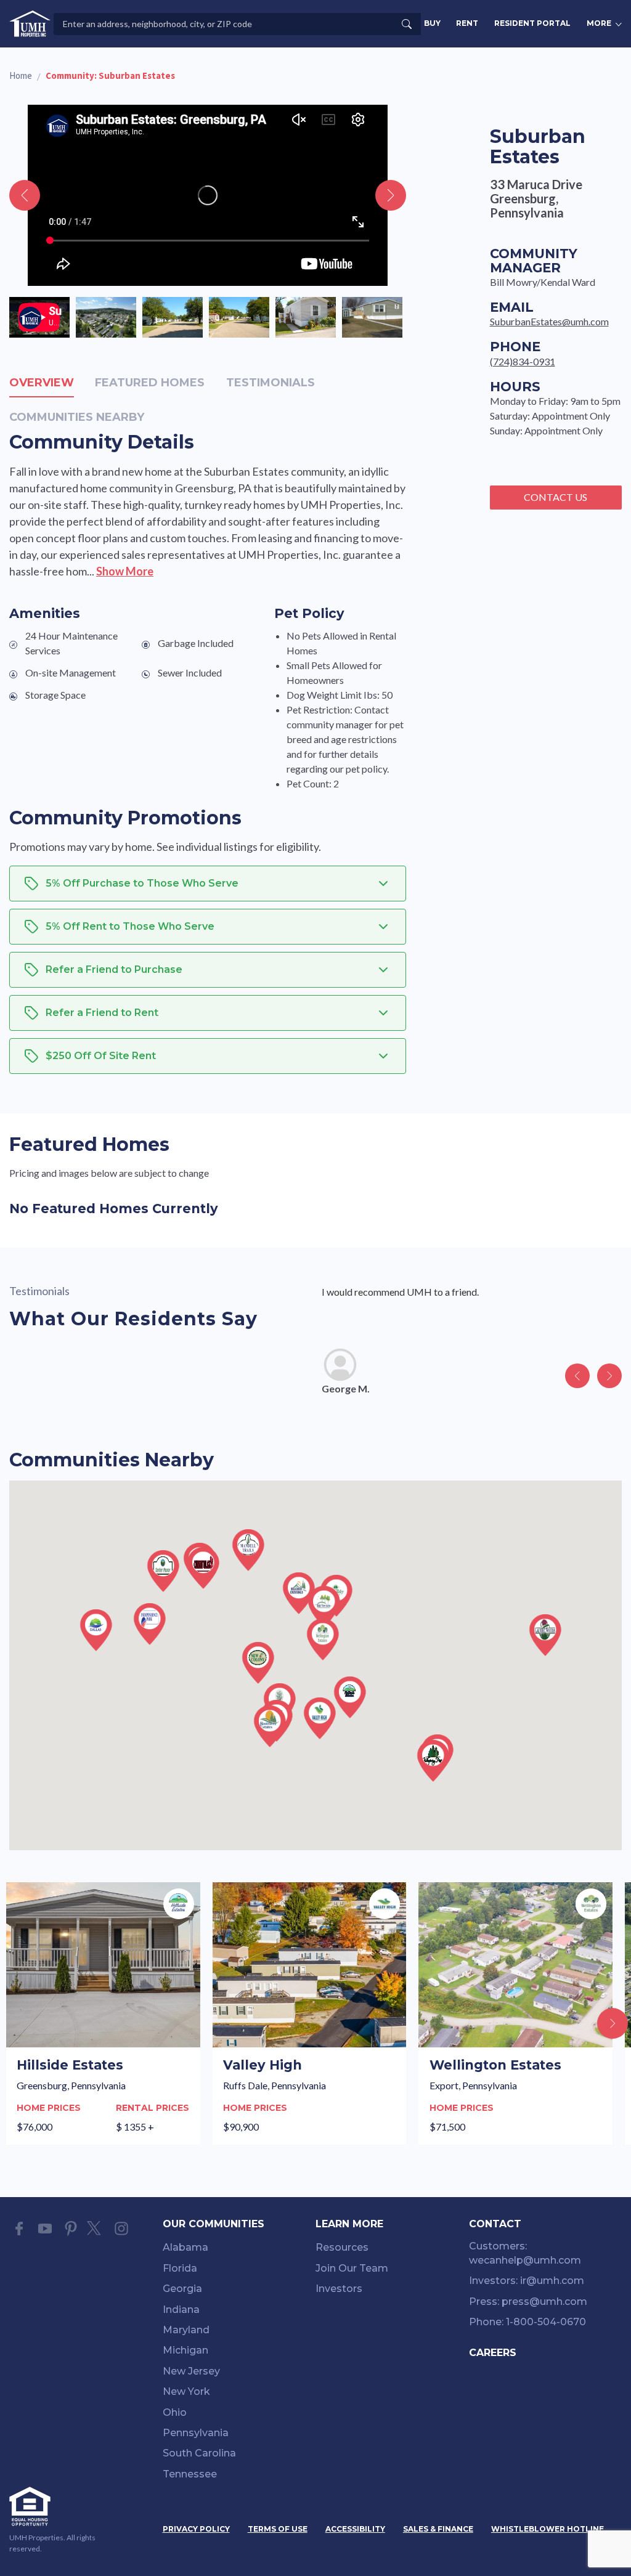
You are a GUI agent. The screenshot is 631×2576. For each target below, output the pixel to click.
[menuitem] (239, 2250)
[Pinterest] (71, 2229)
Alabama (185, 2247)
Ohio (175, 2412)
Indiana (181, 2310)
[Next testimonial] (609, 1376)
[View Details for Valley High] (310, 2013)
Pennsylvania (196, 2433)
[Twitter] (96, 2229)
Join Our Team (352, 2268)
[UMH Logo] (30, 24)
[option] (39, 317)
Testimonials (271, 383)
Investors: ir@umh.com (527, 2281)
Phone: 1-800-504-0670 (527, 2322)
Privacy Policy (196, 2529)
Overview (42, 383)
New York (186, 2391)
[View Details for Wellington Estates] (515, 2013)
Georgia (182, 2289)
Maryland (186, 2330)
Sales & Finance (438, 2529)
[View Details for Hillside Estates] (103, 2013)
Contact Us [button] (556, 497)
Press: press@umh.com (528, 2302)
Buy (432, 23)
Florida (180, 2268)
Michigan (185, 2350)
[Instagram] (121, 2229)
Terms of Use (278, 2529)
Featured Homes (150, 383)
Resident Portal (532, 23)
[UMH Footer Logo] (60, 2506)
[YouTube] (45, 2229)
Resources (342, 2247)
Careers (493, 2353)
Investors (339, 2289)
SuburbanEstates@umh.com (549, 321)
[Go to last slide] (25, 195)
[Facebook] (19, 2229)
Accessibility (355, 2529)
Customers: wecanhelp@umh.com (525, 2253)
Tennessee (190, 2474)
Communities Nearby (77, 417)
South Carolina (199, 2453)
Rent (467, 23)
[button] (350, 1697)
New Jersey (191, 2371)
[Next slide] (391, 195)
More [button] (599, 23)
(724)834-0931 (523, 361)
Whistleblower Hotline (548, 2529)
